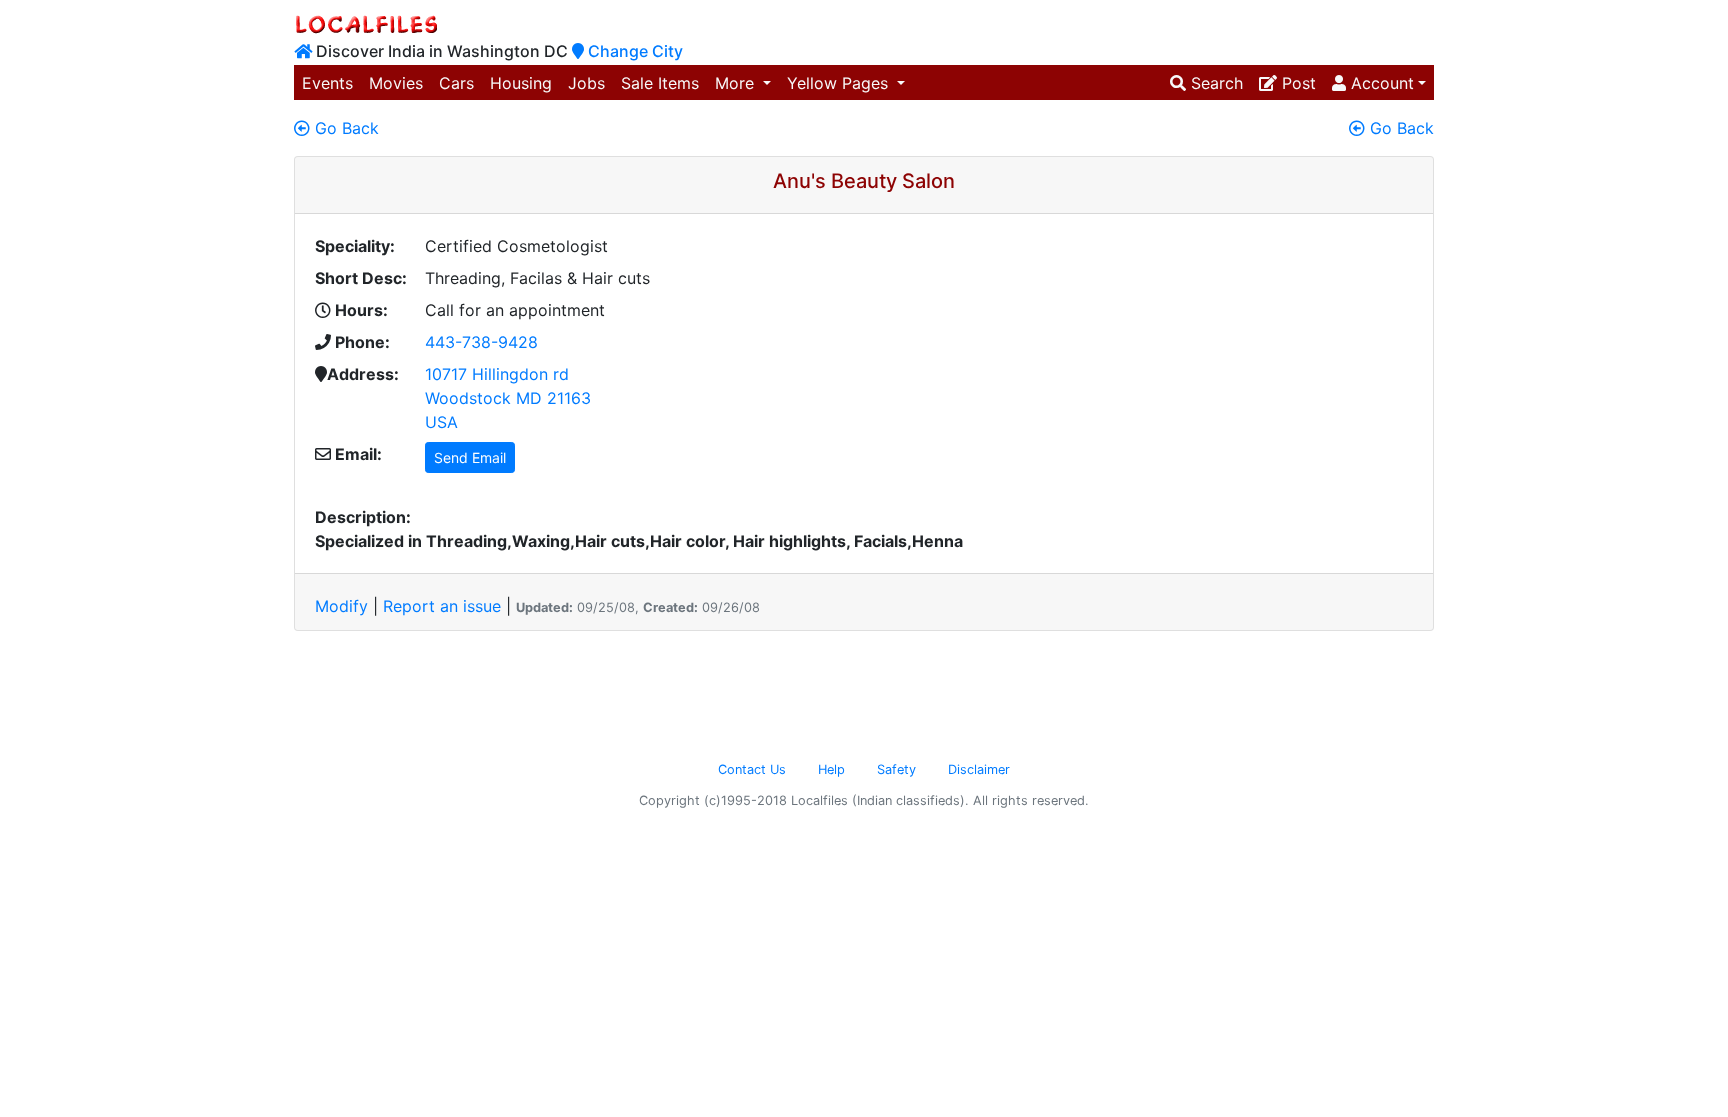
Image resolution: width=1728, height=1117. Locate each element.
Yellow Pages (840, 83)
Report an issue (442, 606)
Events (327, 83)
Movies (396, 83)
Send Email (470, 457)
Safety (896, 769)
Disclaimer (979, 769)
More (737, 83)
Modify (341, 606)
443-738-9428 (481, 342)
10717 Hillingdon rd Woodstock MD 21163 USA (508, 398)
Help (831, 769)
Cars (456, 83)
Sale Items (660, 83)
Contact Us (752, 769)
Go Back (344, 128)
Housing (521, 83)
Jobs (586, 83)
